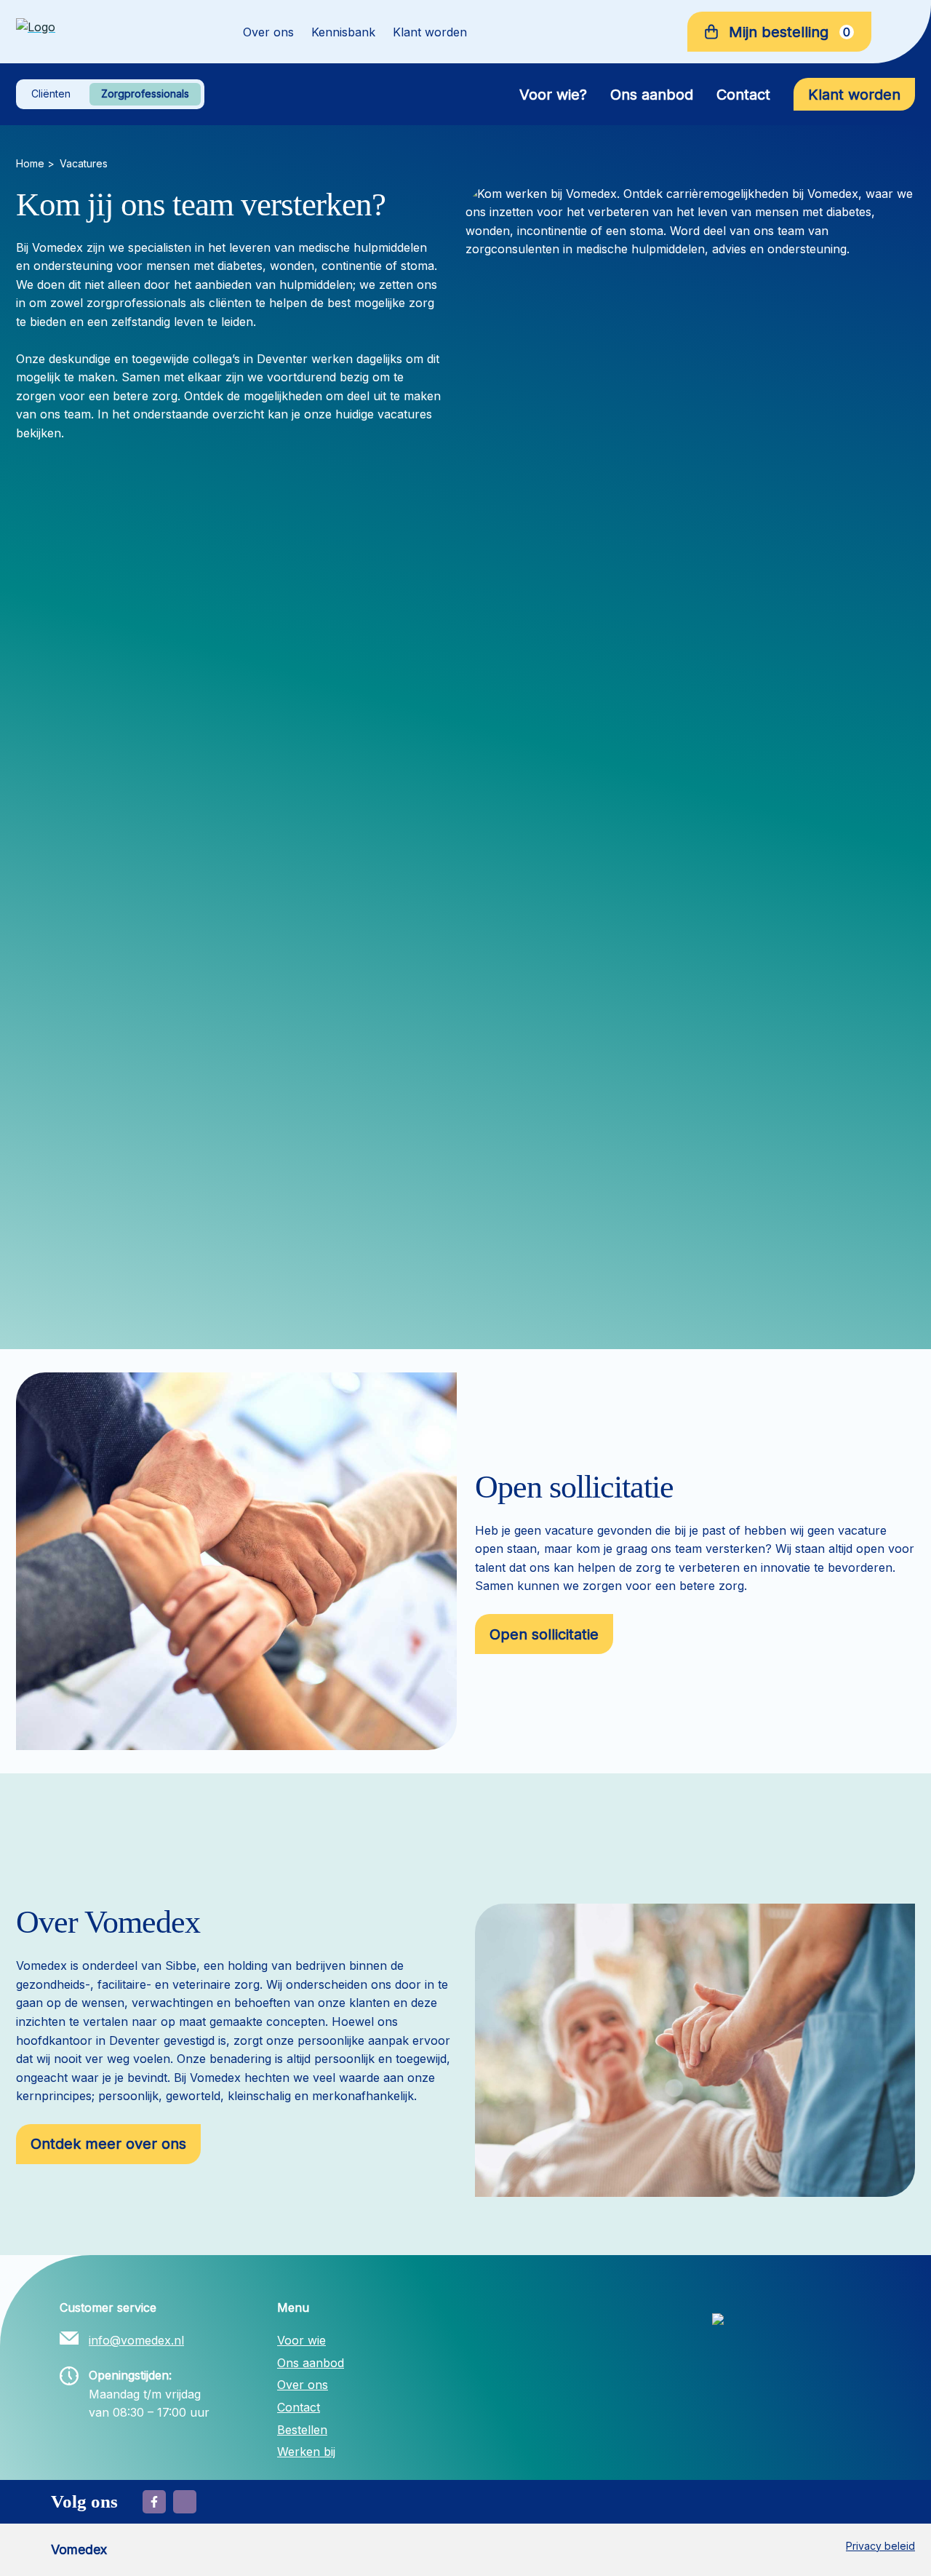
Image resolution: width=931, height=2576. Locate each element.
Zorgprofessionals (145, 94)
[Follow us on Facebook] (154, 2502)
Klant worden (430, 32)
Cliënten (51, 94)
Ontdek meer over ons (108, 2144)
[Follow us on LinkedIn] (185, 2502)
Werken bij (306, 2452)
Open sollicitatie (544, 1634)
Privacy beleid (880, 2546)
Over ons (268, 32)
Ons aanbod (652, 95)
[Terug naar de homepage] (109, 32)
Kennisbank (343, 32)
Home (30, 163)
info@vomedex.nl (136, 2340)
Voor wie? (553, 95)
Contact (743, 95)
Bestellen (302, 2430)
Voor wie (301, 2340)
